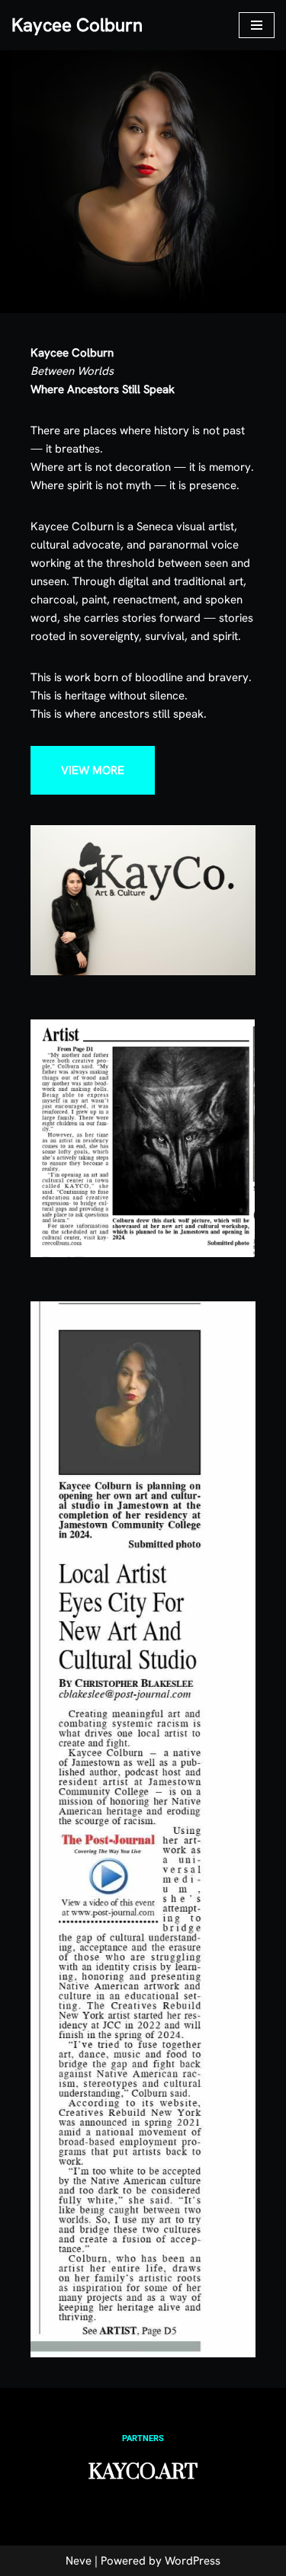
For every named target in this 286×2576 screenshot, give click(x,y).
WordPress (193, 2561)
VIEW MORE (93, 770)
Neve (79, 2561)
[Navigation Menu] (257, 25)
